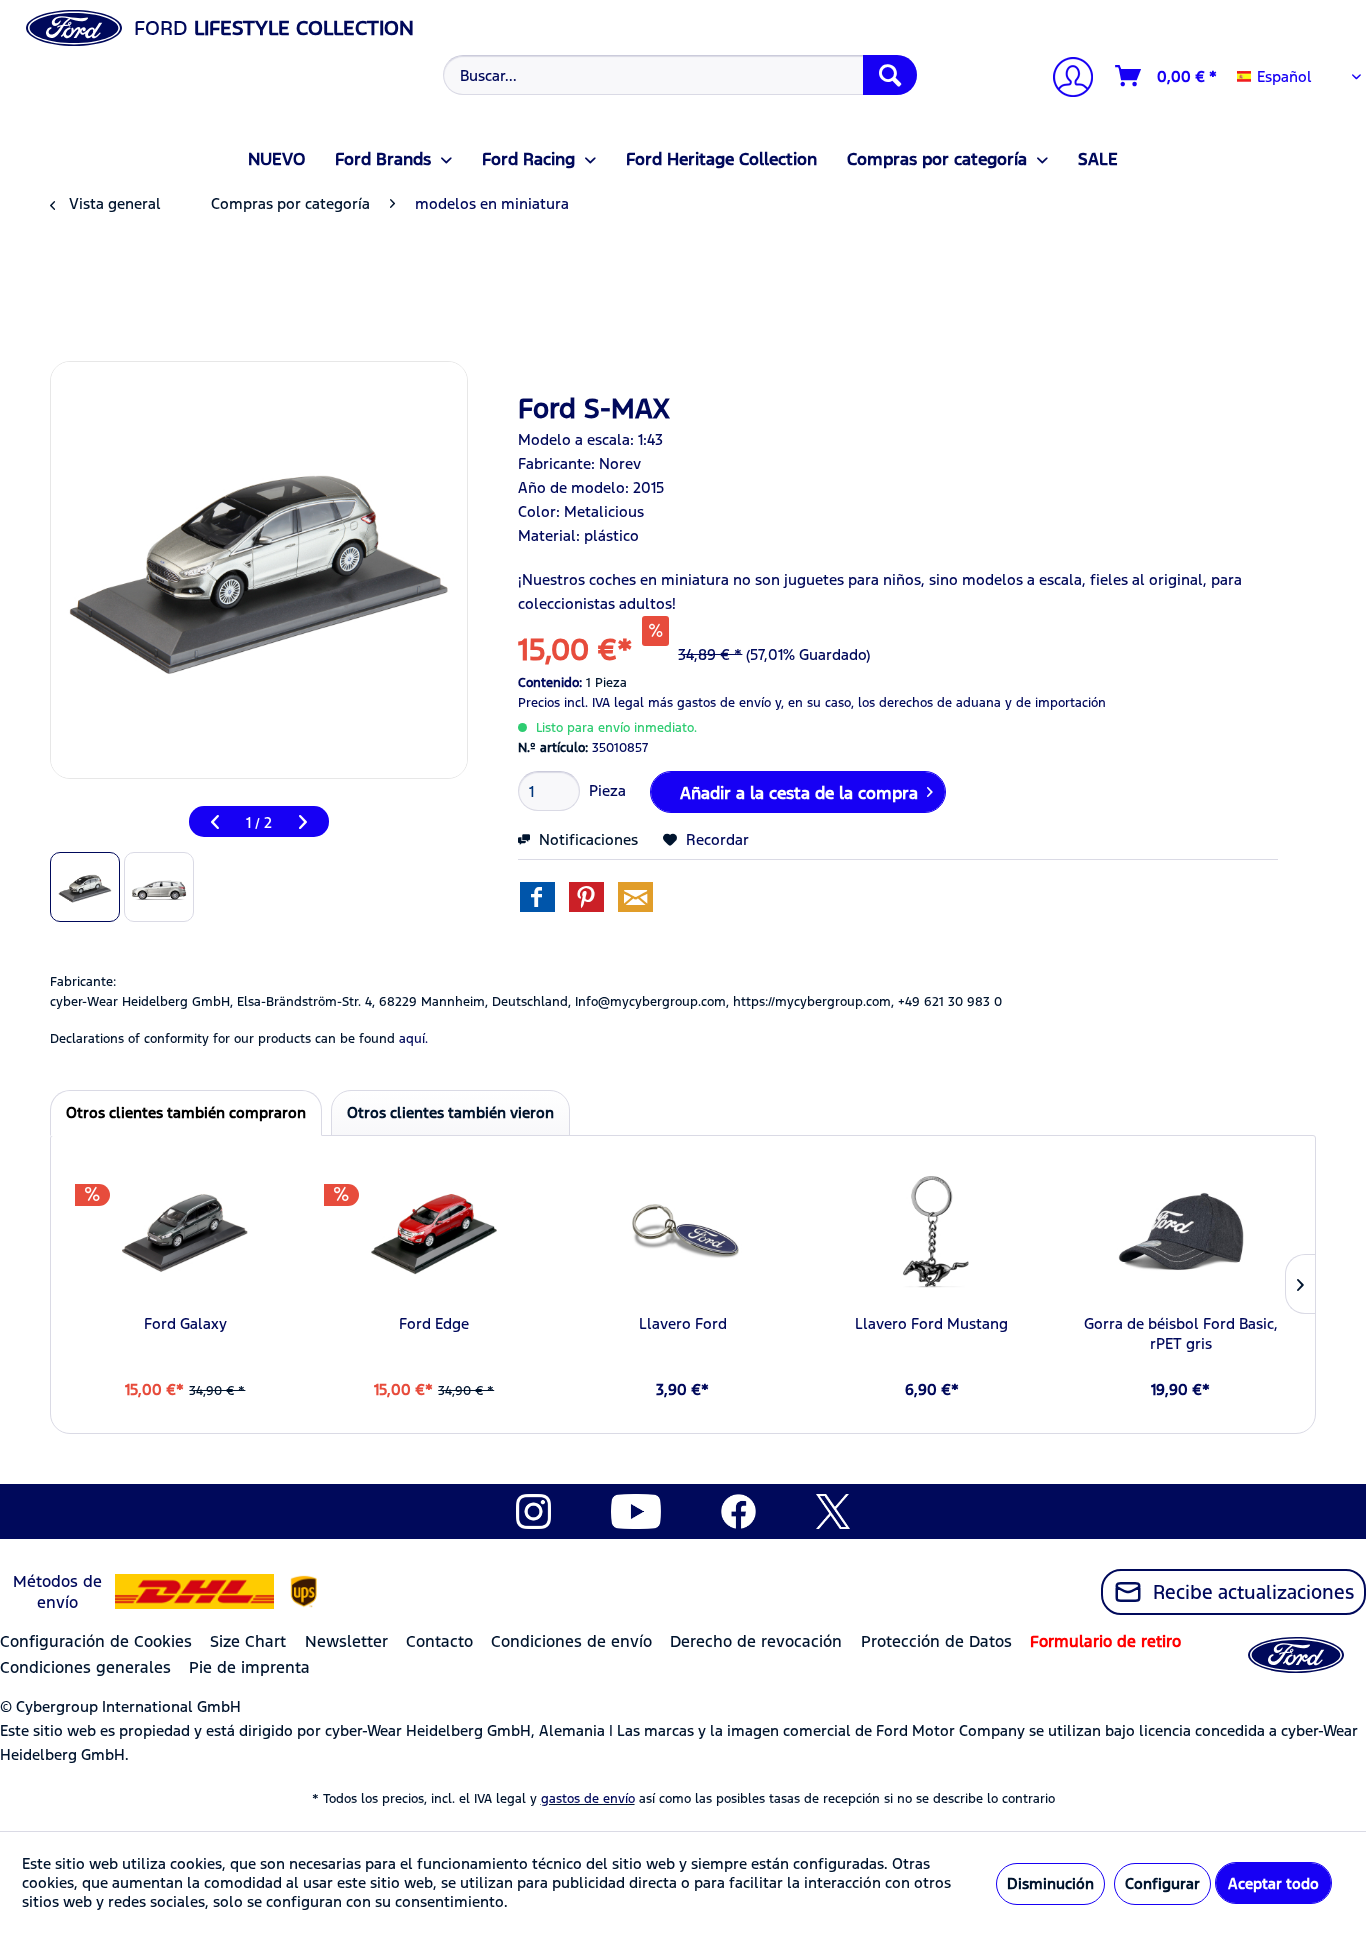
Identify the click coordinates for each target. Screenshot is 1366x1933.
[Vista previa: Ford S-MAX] (85, 887)
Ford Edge (434, 1323)
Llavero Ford (683, 1323)
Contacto (439, 1641)
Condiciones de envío (571, 1641)
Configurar (1162, 1883)
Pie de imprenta (249, 1667)
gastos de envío (588, 1799)
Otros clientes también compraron (186, 1112)
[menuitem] (677, 75)
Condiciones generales (85, 1667)
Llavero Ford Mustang (931, 1323)
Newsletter (346, 1641)
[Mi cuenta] (1065, 79)
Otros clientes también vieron (450, 1112)
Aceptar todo (1273, 1883)
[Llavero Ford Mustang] (931, 1234)
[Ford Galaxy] (185, 1234)
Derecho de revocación (756, 1641)
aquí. (413, 1039)
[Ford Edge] (434, 1234)
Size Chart (248, 1641)
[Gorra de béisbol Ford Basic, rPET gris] (1180, 1234)
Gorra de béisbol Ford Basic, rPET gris (1181, 1333)
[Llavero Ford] (683, 1234)
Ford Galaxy (185, 1323)
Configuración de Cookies (96, 1641)
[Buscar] (890, 75)
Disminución (1050, 1883)
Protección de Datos (936, 1641)
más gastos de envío (709, 703)
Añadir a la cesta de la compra (799, 793)
